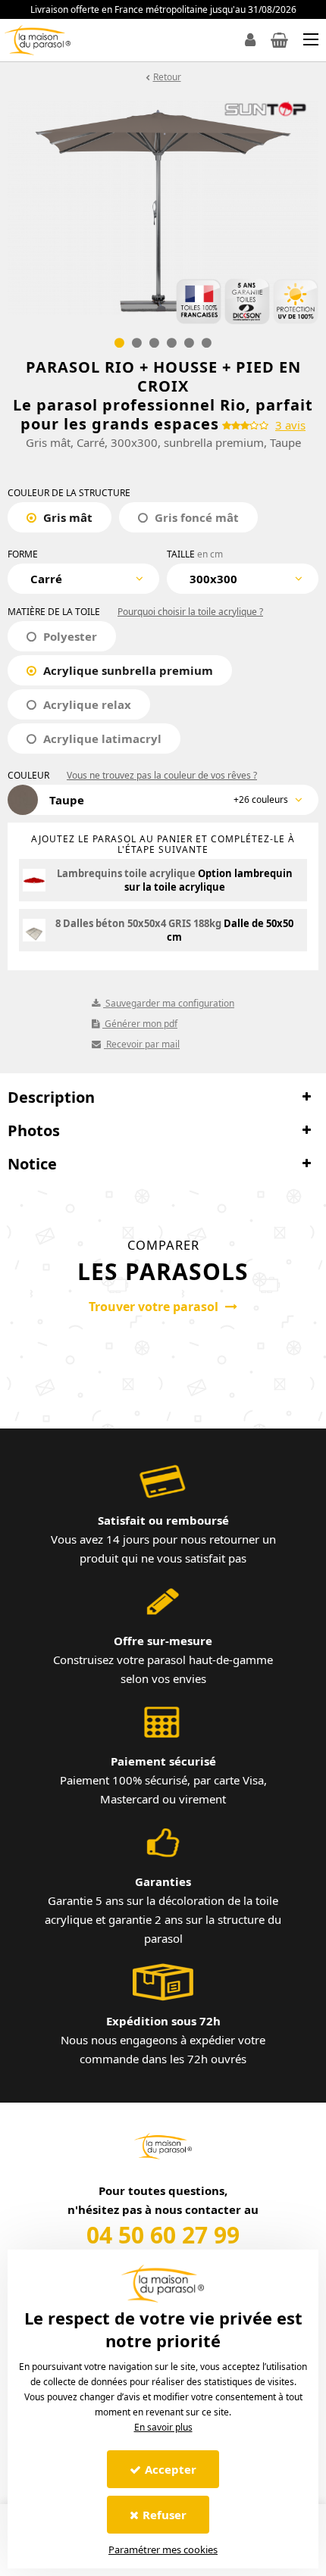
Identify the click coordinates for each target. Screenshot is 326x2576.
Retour (167, 77)
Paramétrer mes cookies (163, 2549)
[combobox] (83, 579)
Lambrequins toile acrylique (126, 873)
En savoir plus (163, 2427)
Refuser (165, 2515)
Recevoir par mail (142, 1044)
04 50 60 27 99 (163, 2235)
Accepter (171, 2469)
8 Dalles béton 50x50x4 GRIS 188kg (138, 923)
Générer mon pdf (140, 1024)
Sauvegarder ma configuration (169, 1003)
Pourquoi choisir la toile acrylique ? (190, 612)
